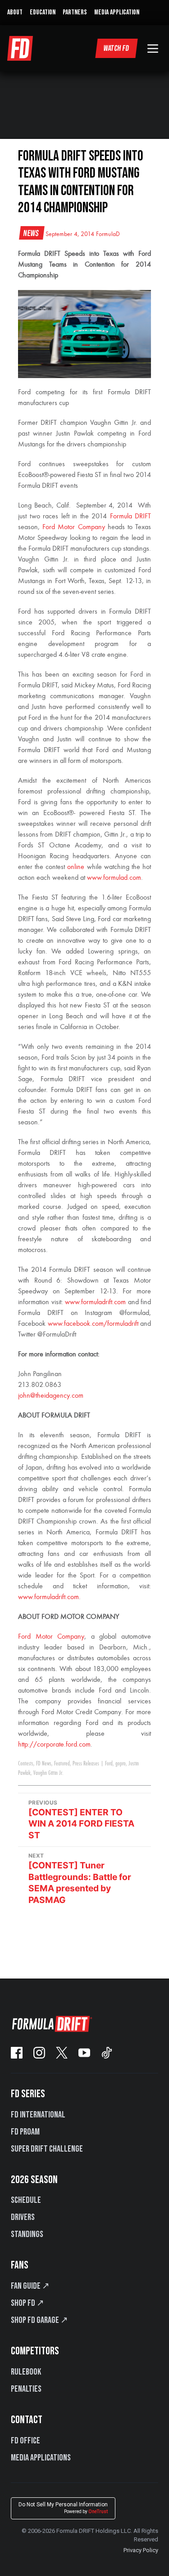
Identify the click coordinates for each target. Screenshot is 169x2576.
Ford (109, 1764)
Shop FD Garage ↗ (39, 2320)
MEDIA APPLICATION (117, 12)
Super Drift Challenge (47, 2149)
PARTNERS (75, 12)
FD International (38, 2115)
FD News (44, 1764)
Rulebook (26, 2372)
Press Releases (86, 1764)
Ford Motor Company (51, 1637)
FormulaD (108, 234)
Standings (27, 2234)
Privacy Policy (141, 2550)
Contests (26, 1764)
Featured (62, 1764)
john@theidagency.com (51, 1396)
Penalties (26, 2389)
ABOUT (15, 12)
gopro (121, 1764)
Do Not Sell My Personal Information (63, 2508)
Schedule (26, 2200)
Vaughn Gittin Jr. (48, 1773)
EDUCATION (43, 12)
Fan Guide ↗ (30, 2286)
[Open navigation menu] (153, 49)
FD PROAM (25, 2132)
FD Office (25, 2441)
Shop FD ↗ (27, 2303)
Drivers (23, 2217)
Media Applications (41, 2458)
